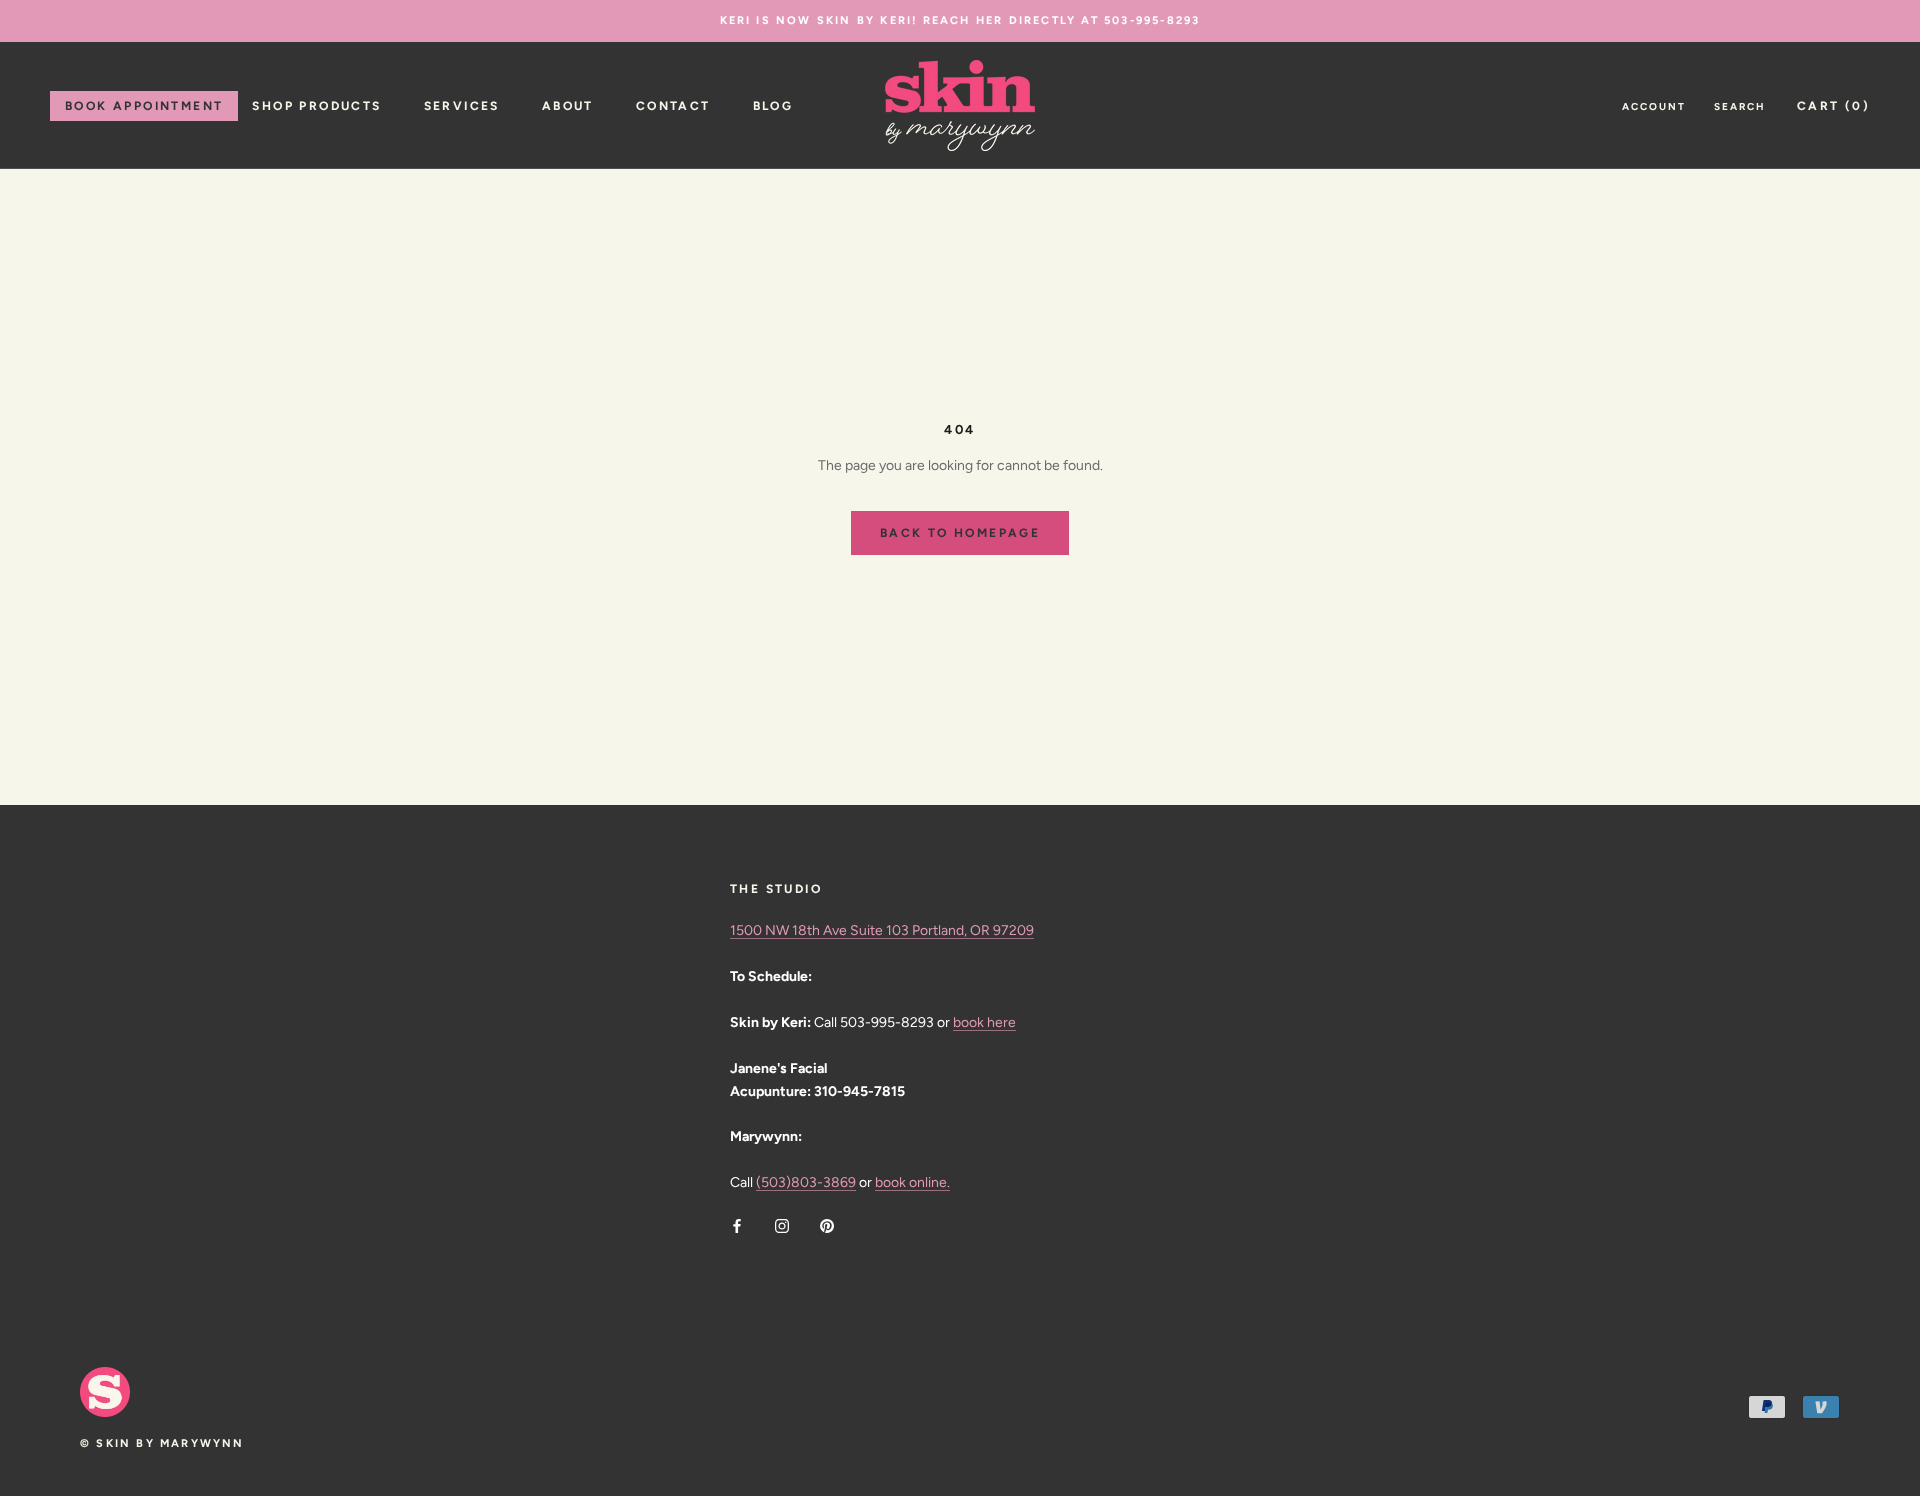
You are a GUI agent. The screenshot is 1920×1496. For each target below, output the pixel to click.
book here (984, 1022)
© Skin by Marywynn (162, 1443)
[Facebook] (737, 1225)
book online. (912, 1182)
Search (1740, 106)
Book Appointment (144, 106)
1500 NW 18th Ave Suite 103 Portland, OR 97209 (882, 930)
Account (1654, 106)
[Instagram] (782, 1225)
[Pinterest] (827, 1225)
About (568, 106)
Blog (773, 106)
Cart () (1833, 106)
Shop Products (316, 106)
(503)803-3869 (806, 1182)
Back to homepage (960, 533)
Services (462, 106)
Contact (673, 106)
